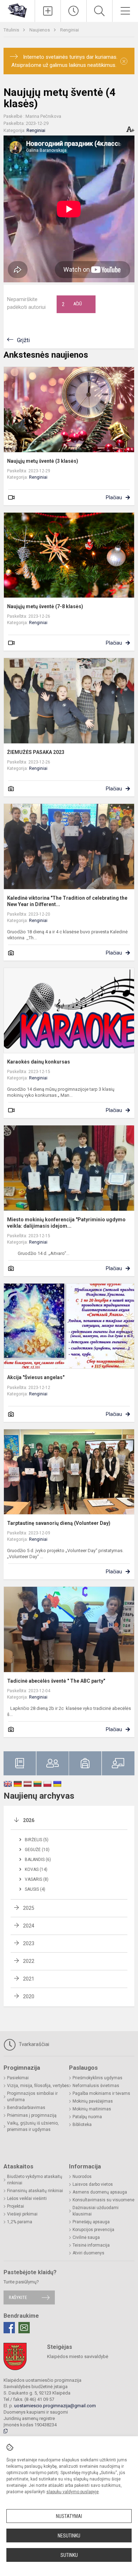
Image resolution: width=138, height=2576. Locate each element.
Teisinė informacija (91, 2245)
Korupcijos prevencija (93, 2230)
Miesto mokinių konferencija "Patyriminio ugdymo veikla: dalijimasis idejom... (66, 1223)
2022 (29, 1961)
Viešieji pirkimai (22, 2214)
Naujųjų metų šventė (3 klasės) (43, 461)
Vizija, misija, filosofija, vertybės (38, 2086)
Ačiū (72, 304)
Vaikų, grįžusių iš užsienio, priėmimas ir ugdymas (33, 2126)
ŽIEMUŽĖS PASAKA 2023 (36, 752)
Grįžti (23, 340)
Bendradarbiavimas (26, 2108)
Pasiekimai (18, 2078)
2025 (29, 1908)
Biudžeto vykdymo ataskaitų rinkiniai (35, 2180)
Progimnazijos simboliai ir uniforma (32, 2097)
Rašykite (18, 2297)
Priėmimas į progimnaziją (32, 2115)
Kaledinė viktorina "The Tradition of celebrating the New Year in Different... (67, 901)
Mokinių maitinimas (92, 2109)
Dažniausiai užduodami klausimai (96, 2211)
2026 (29, 1820)
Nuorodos (82, 2177)
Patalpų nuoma (87, 2117)
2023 (29, 1943)
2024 (29, 1926)
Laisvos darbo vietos (93, 2184)
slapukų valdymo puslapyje (73, 2492)
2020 (29, 1996)
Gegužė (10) (37, 1850)
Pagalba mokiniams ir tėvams (101, 2093)
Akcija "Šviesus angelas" (36, 1377)
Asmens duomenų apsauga (100, 2192)
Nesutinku (69, 2536)
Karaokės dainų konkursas (39, 1062)
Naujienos (40, 30)
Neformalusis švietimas (96, 2086)
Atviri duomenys (88, 2253)
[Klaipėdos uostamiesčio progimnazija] (17, 10)
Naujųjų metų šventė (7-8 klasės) (45, 606)
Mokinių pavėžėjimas (93, 2101)
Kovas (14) (36, 1869)
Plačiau (114, 497)
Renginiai (70, 30)
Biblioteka (82, 2125)
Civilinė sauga (86, 2237)
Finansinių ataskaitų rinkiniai (35, 2191)
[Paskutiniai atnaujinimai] (74, 11)
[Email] (24, 2328)
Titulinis (12, 30)
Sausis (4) (35, 1889)
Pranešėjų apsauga (91, 2222)
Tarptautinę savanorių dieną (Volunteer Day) (59, 1523)
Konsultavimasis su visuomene (103, 2200)
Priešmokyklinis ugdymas (97, 2078)
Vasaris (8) (37, 1879)
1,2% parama (20, 2222)
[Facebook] (9, 2328)
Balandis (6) (38, 1860)
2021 (29, 1979)
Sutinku (69, 2555)
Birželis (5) (37, 1840)
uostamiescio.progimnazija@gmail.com (55, 2406)
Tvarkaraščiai (33, 2044)
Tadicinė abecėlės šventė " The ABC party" (56, 1681)
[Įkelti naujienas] (48, 11)
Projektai (16, 2206)
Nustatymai (69, 2516)
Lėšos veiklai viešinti (27, 2198)
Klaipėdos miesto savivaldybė (78, 2356)
